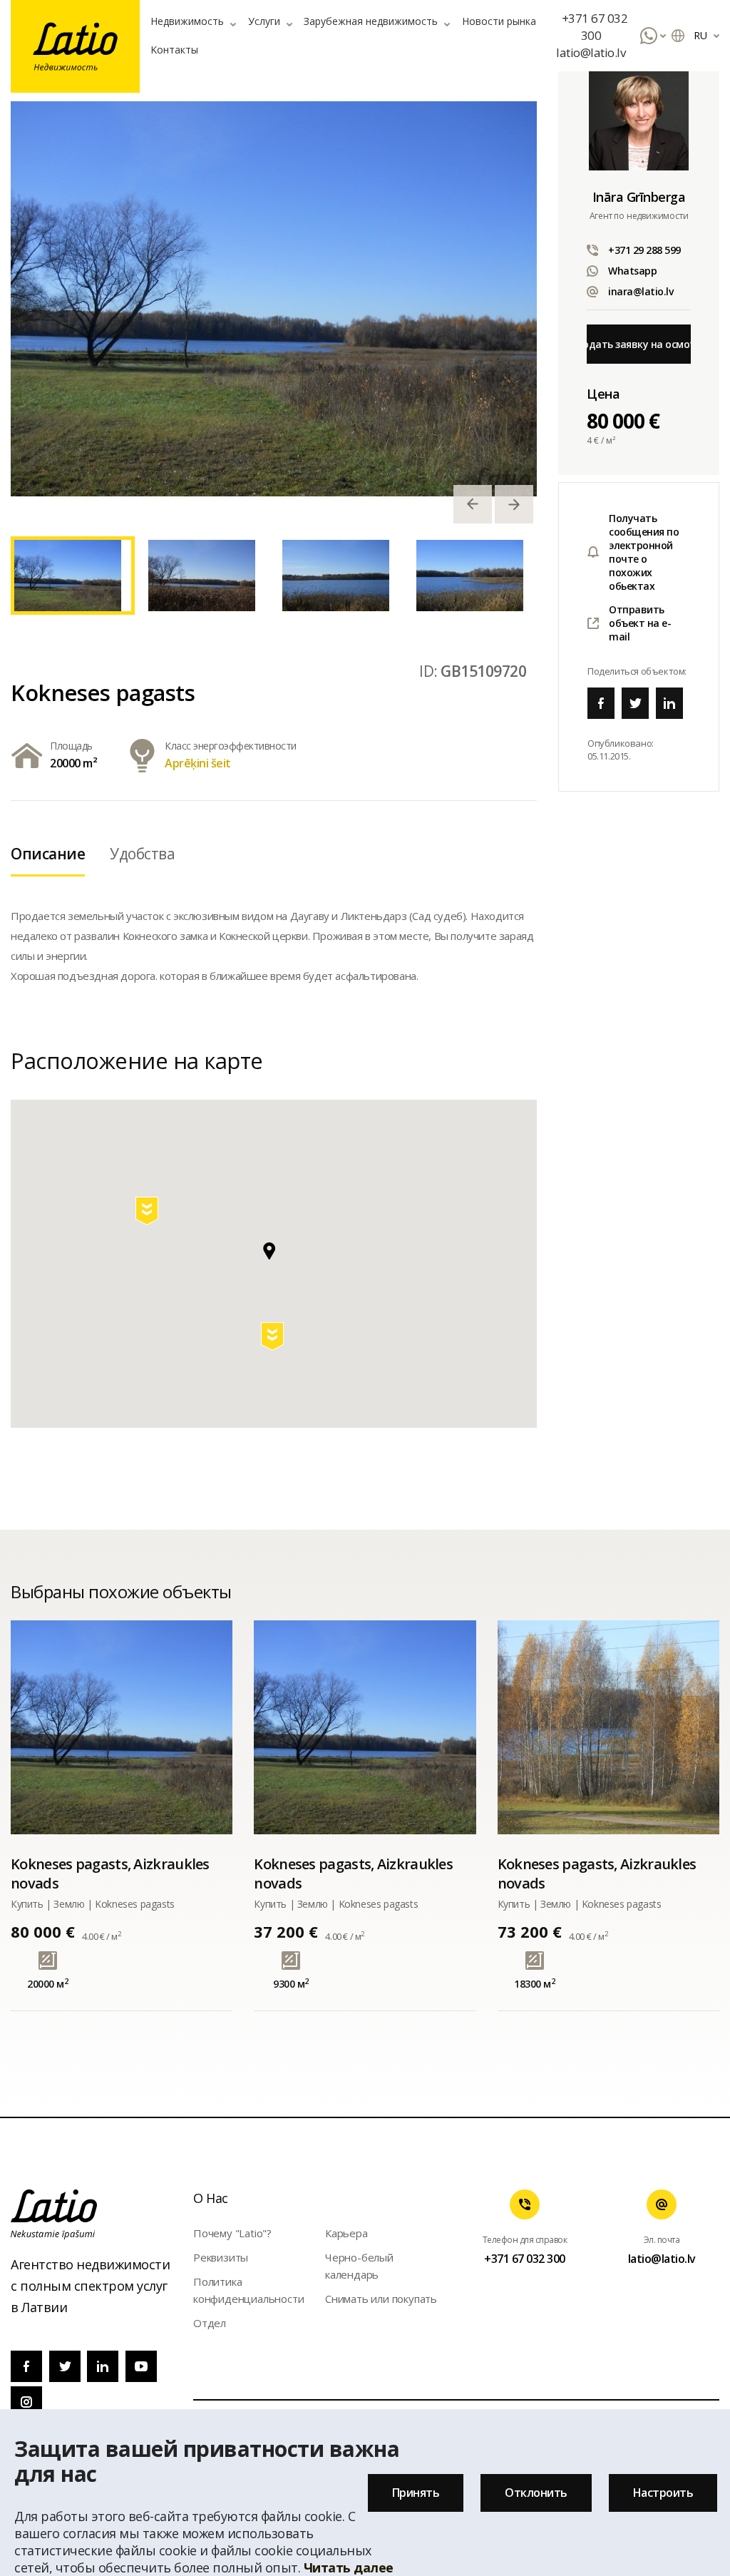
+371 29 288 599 (644, 250)
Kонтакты (174, 50)
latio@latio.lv (591, 52)
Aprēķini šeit (198, 763)
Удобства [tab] (142, 854)
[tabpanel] (274, 299)
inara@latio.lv (641, 291)
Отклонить (536, 2493)
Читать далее (349, 2567)
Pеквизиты (221, 2257)
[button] (274, 1339)
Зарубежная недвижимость (371, 21)
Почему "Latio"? (232, 2233)
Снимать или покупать (381, 2299)
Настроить (663, 2493)
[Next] (514, 504)
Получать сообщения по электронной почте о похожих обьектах (644, 552)
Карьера (346, 2233)
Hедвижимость (187, 21)
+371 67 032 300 (595, 27)
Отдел (210, 2323)
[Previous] (473, 504)
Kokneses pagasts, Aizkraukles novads (110, 1874)
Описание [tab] (48, 854)
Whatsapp (632, 271)
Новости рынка (499, 21)
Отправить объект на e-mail (640, 623)
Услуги (264, 21)
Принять (416, 2493)
